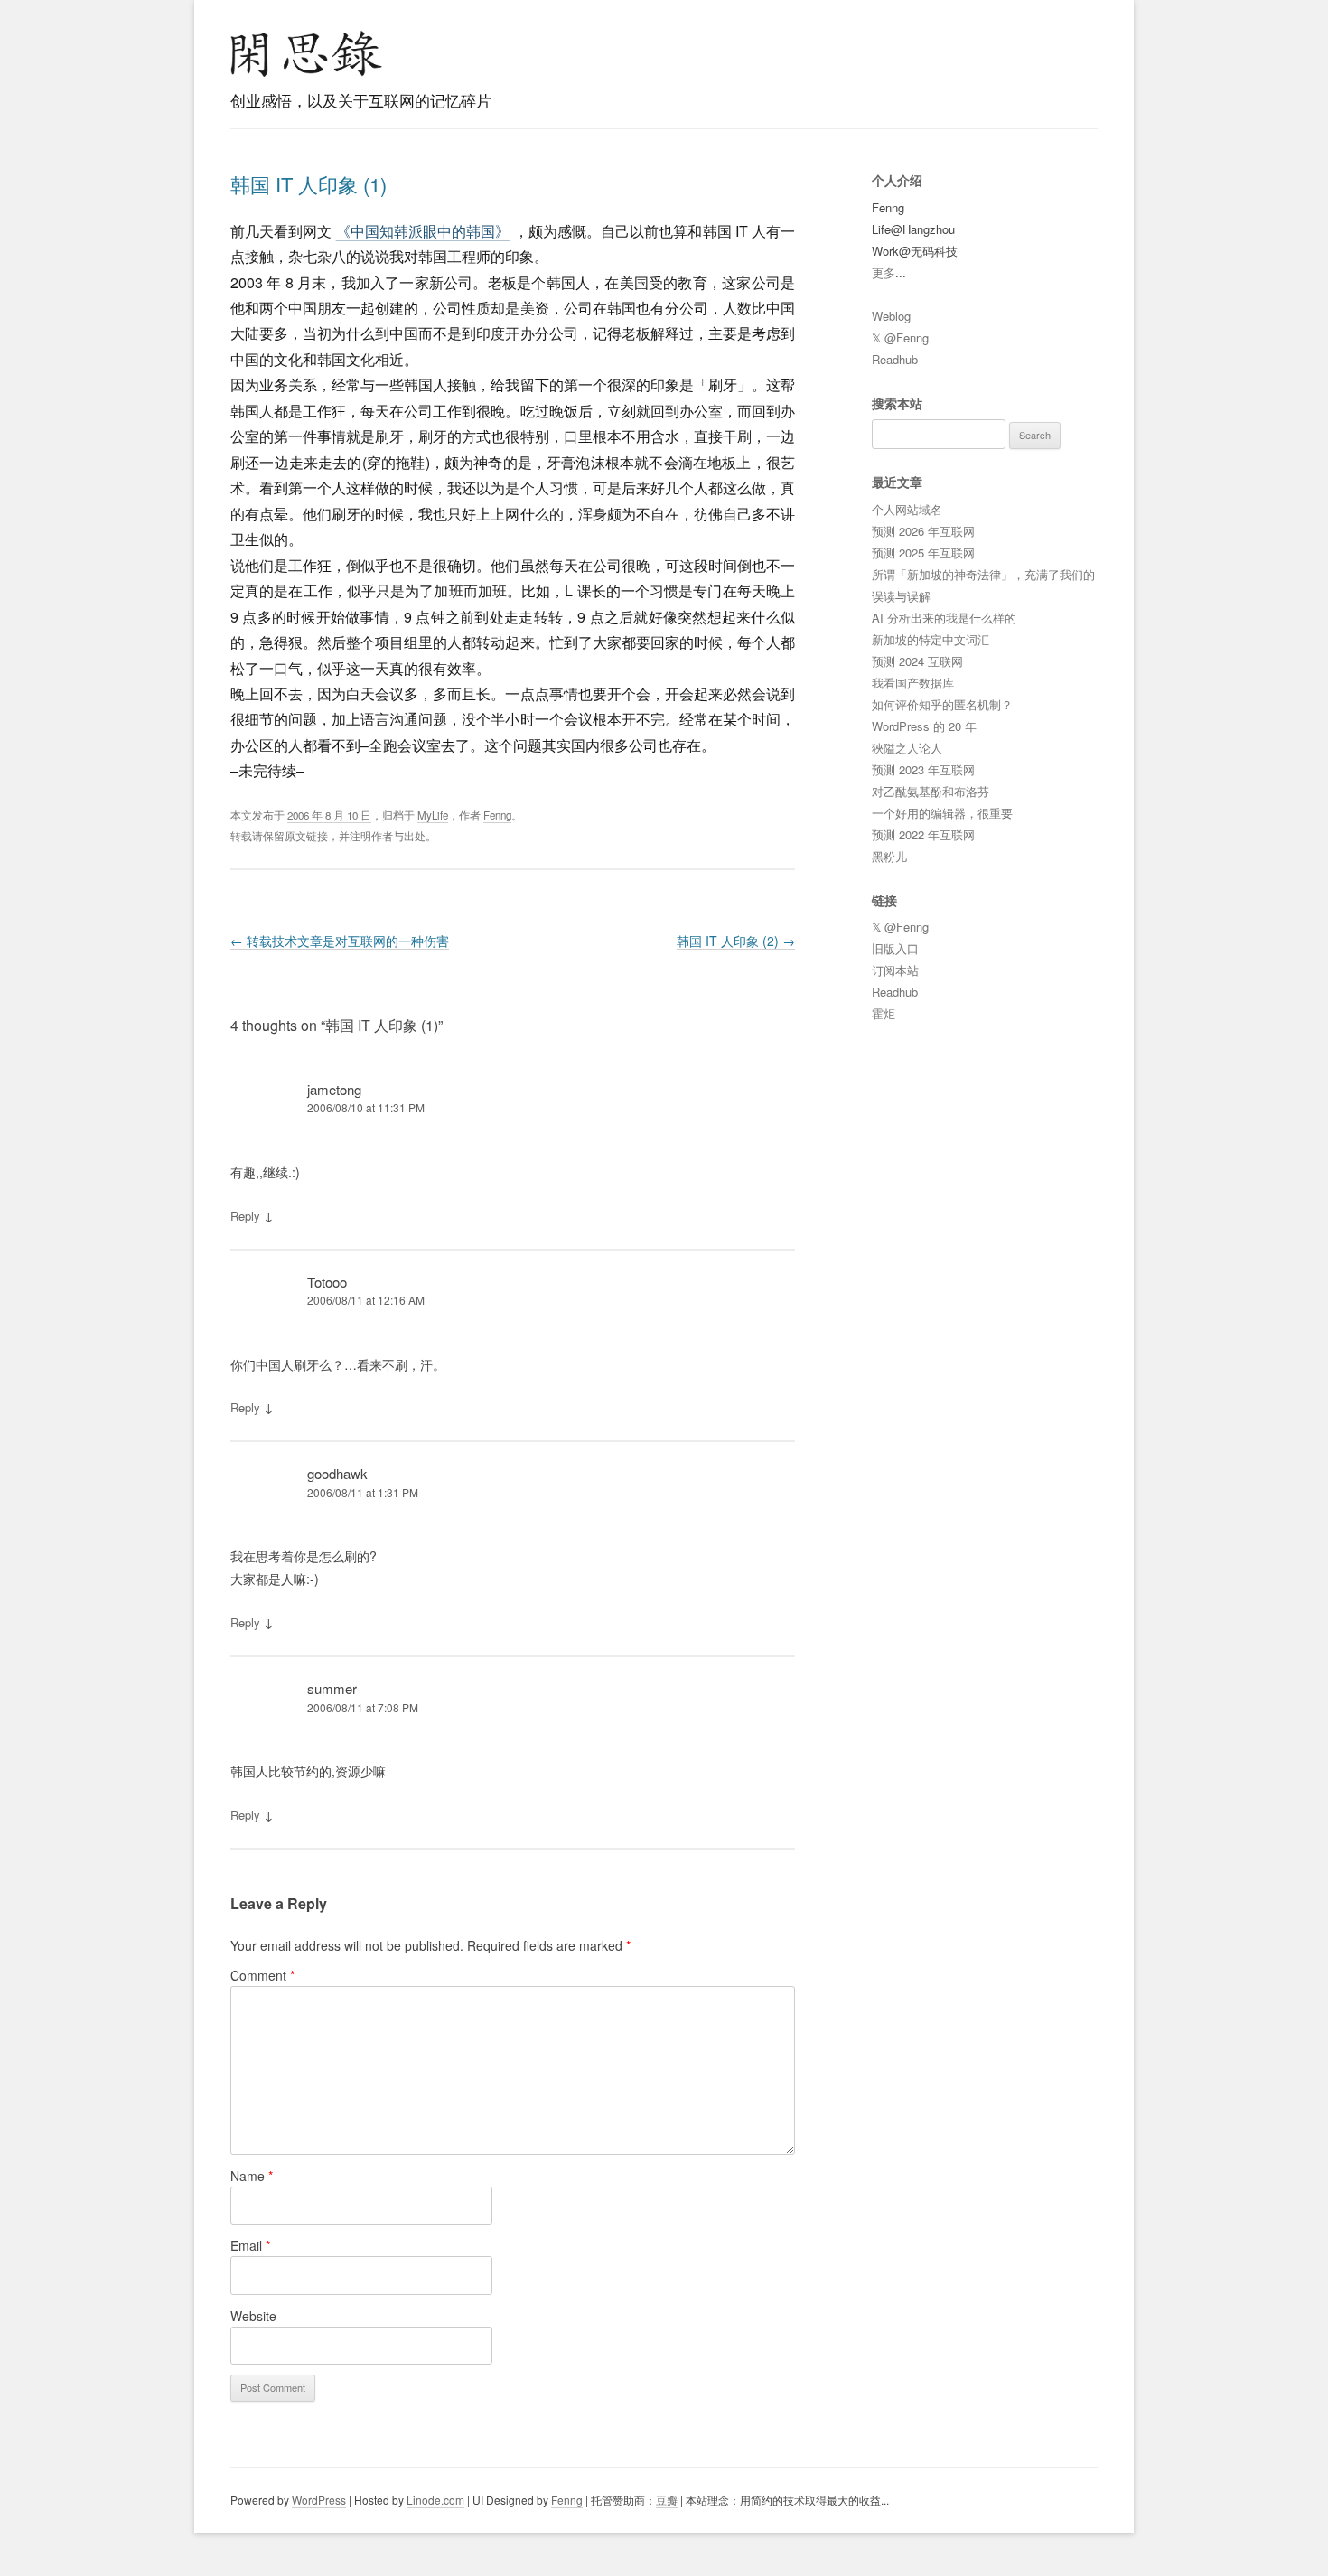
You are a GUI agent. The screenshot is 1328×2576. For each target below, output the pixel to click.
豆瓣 (667, 2500)
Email (250, 2245)
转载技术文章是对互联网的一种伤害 (340, 941)
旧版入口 (895, 948)
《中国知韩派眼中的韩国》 (423, 231)
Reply (245, 1216)
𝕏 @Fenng (900, 337)
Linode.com (435, 2500)
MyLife (433, 815)
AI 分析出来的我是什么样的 (944, 618)
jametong (334, 1089)
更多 (884, 272)
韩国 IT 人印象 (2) (736, 941)
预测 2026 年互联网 (923, 531)
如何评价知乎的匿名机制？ (942, 704)
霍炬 (884, 1013)
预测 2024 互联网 (917, 661)
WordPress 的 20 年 (924, 726)
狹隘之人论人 (907, 748)
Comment (262, 1975)
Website (253, 2316)
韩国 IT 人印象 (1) (309, 184)
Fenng (497, 815)
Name (252, 2176)
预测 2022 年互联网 (923, 834)
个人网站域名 (907, 509)
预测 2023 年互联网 (923, 769)
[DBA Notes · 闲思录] (306, 54)
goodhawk (337, 1473)
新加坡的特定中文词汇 (931, 639)
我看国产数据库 (913, 683)
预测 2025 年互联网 (923, 553)
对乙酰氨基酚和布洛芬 (931, 791)
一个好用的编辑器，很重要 (942, 813)
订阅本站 (895, 970)
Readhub (895, 359)
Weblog (891, 316)
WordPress (319, 2500)
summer (332, 1688)
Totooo (327, 1282)
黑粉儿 (889, 856)
